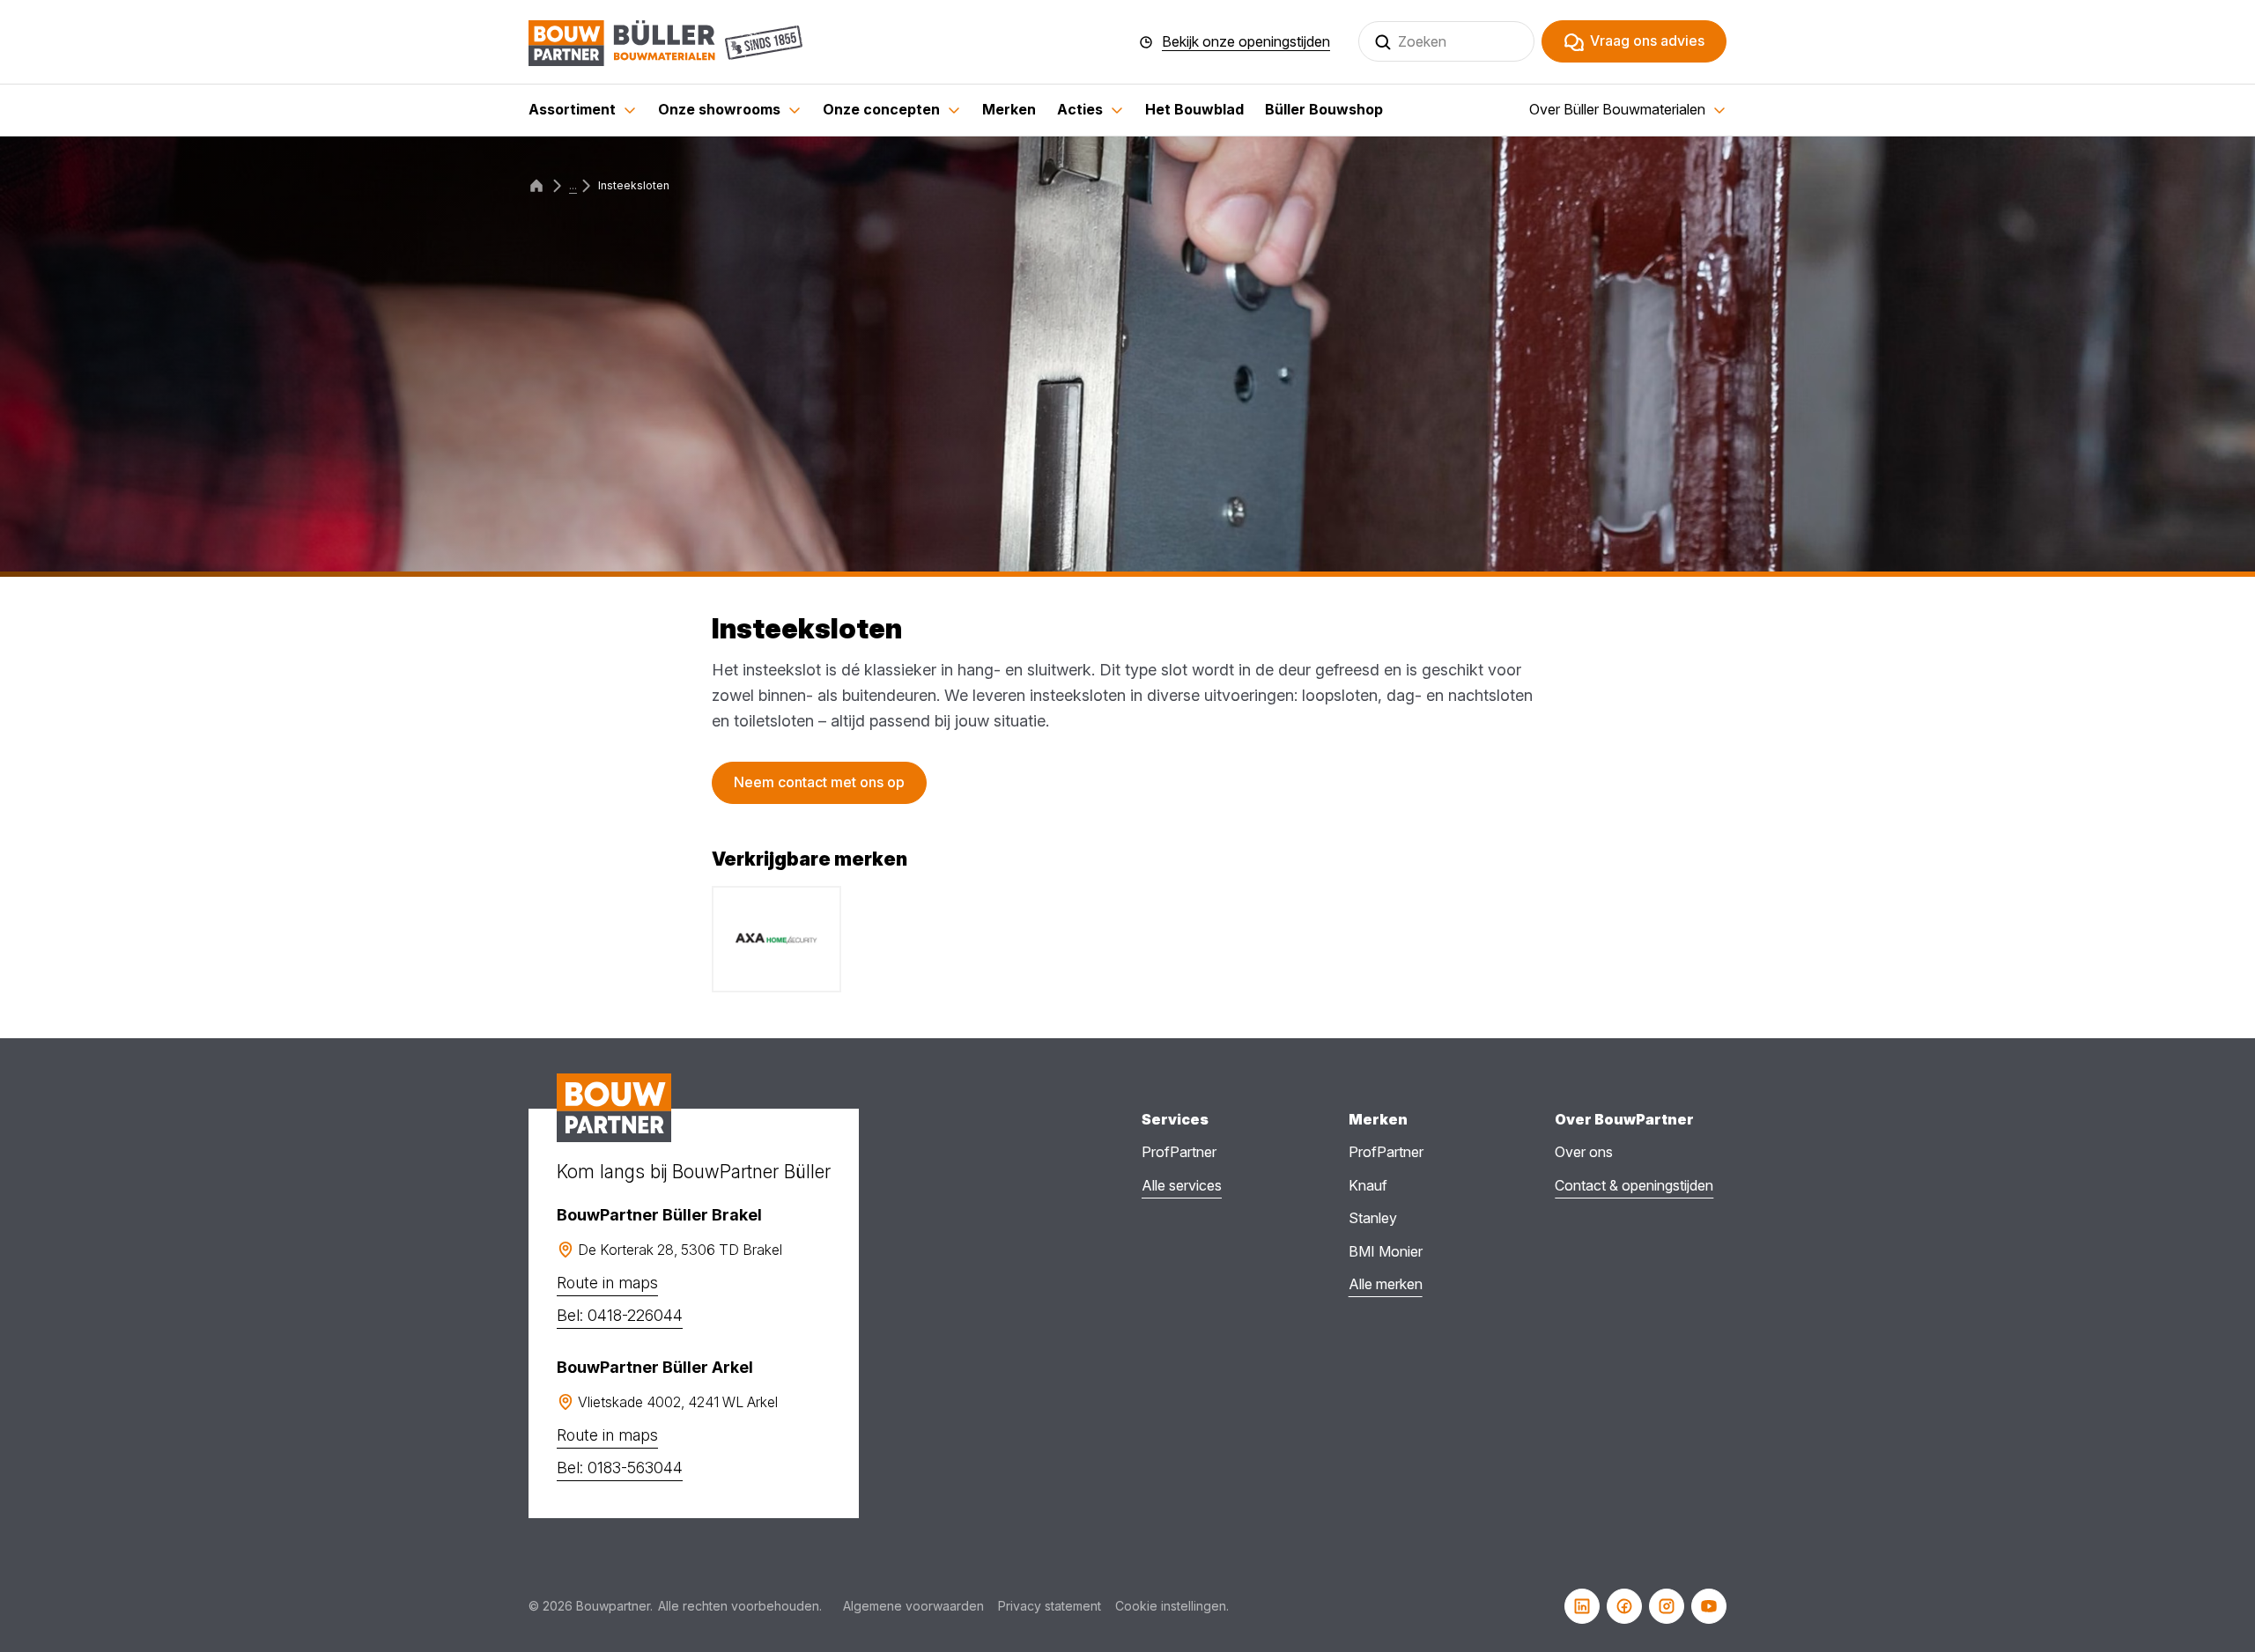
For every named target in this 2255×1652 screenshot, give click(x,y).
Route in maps (607, 1283)
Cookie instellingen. (1172, 1606)
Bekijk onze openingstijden (1246, 42)
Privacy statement (1050, 1606)
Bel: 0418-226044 (620, 1315)
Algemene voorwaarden (913, 1606)
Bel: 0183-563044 (620, 1468)
